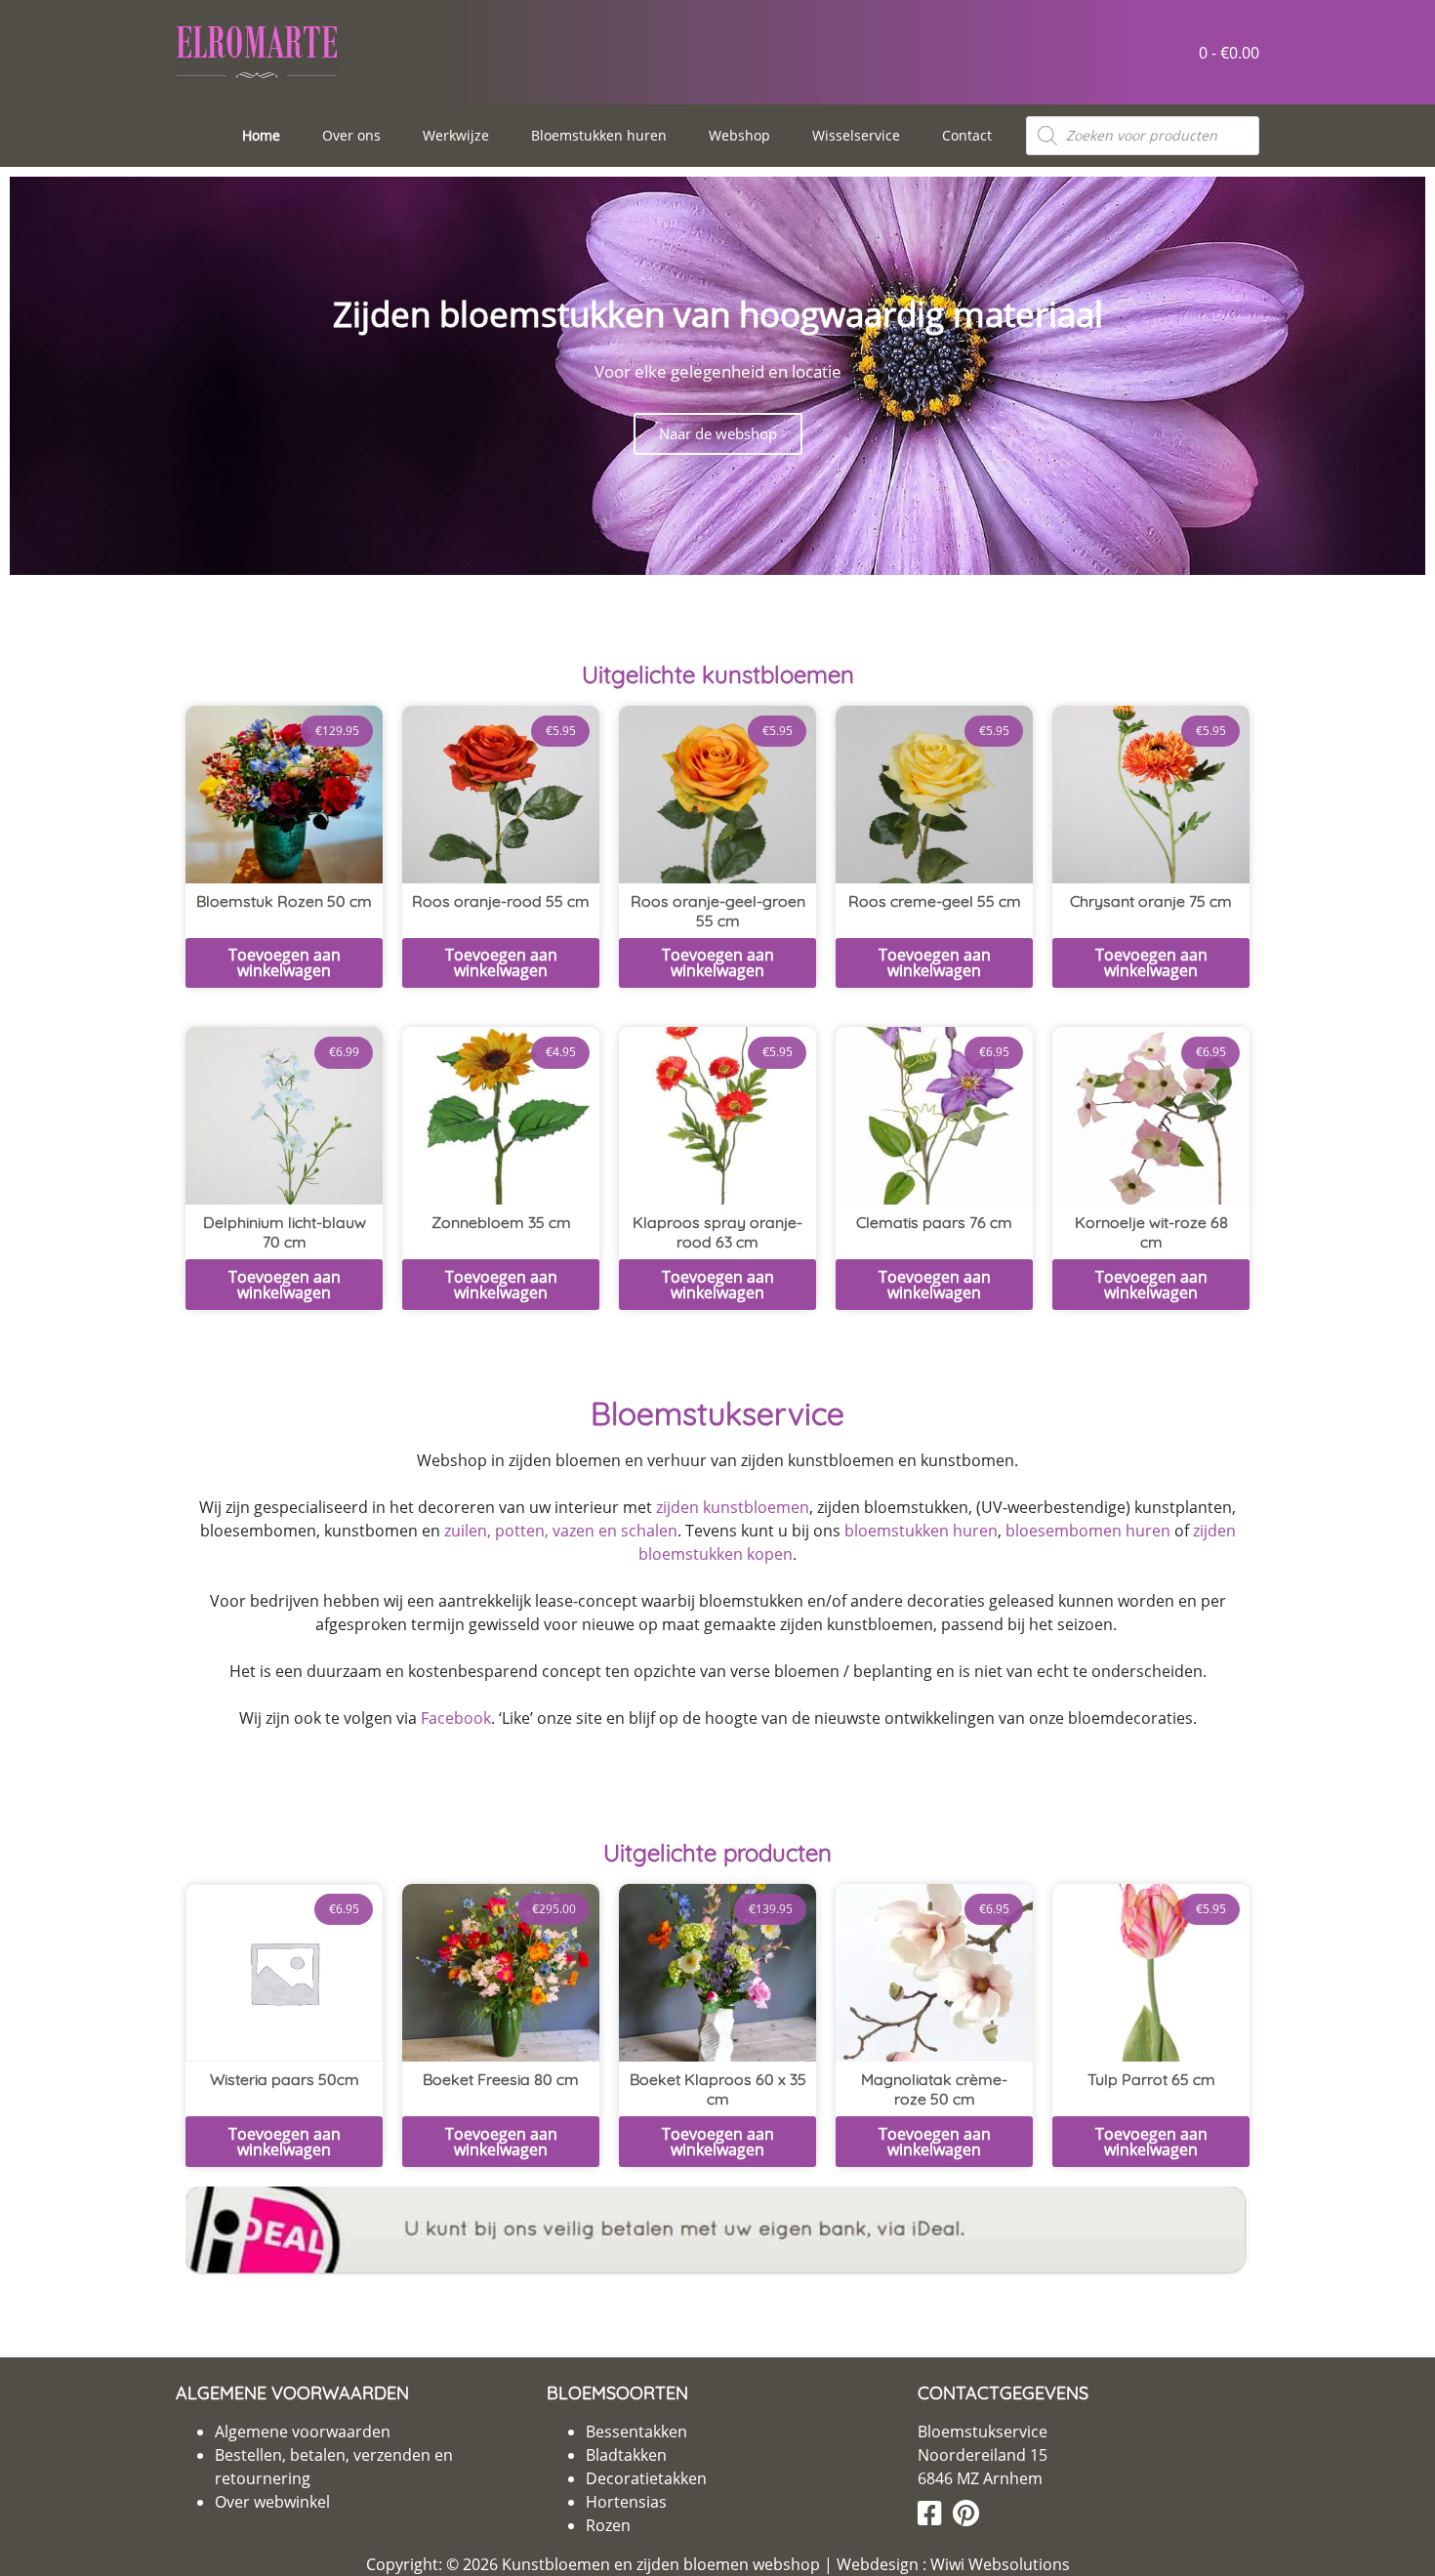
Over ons (351, 135)
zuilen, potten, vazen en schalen (561, 1531)
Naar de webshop (718, 433)
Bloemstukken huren (599, 135)
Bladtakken (626, 2455)
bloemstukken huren (921, 1531)
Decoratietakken (646, 2478)
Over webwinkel (272, 2502)
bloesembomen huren (1088, 1531)
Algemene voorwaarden (303, 2432)
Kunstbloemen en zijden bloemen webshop (661, 2564)
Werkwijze (456, 135)
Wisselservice (856, 135)
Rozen (608, 2525)
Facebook (456, 1718)
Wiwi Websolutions (998, 2564)
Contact (967, 135)
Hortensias (626, 2502)
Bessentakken (636, 2432)
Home (261, 135)
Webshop (739, 135)
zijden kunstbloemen (733, 1507)
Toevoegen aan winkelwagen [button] (285, 962)
